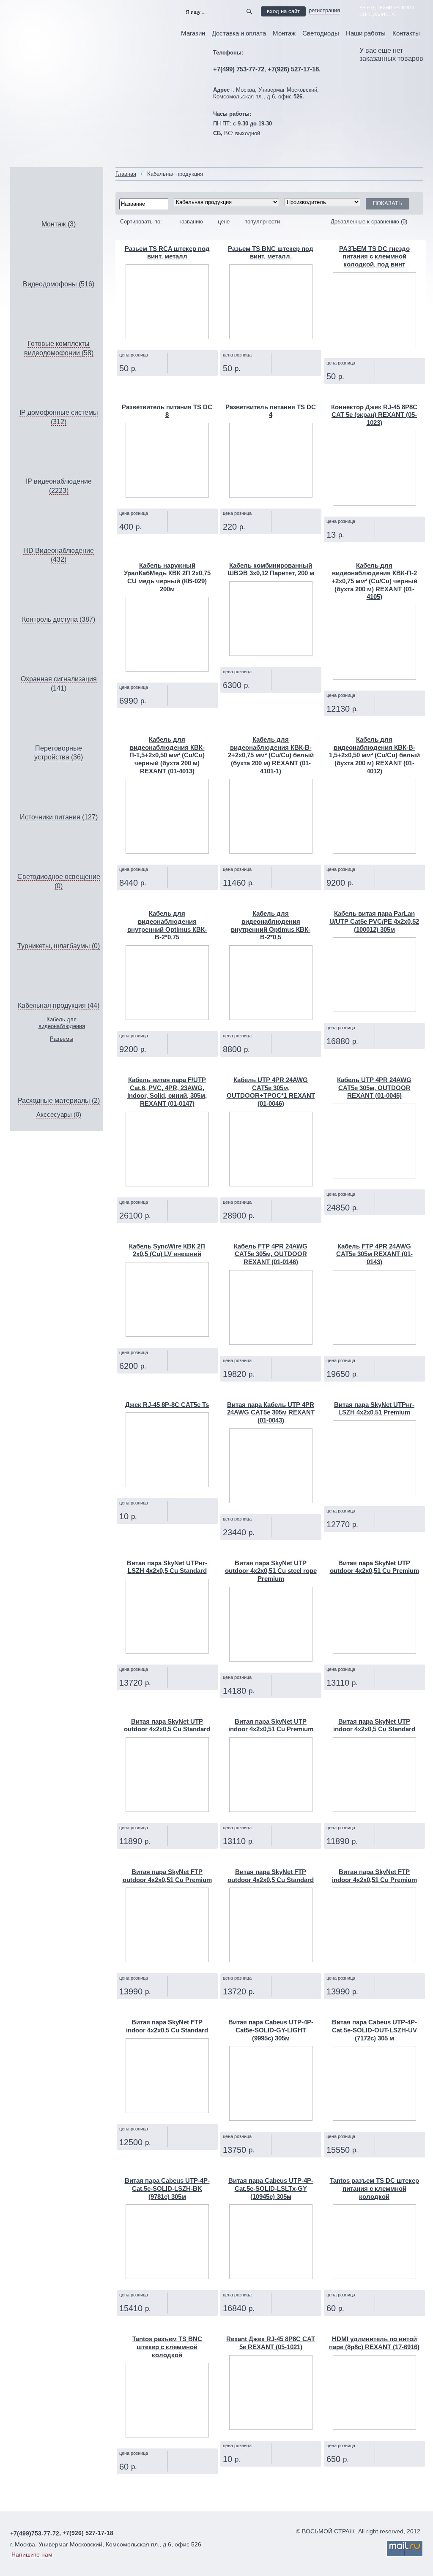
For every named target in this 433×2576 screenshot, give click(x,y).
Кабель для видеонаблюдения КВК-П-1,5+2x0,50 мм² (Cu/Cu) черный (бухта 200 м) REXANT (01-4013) (167, 755)
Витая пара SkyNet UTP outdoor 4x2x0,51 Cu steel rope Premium (271, 1571)
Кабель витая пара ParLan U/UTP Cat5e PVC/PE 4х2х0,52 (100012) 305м (374, 921)
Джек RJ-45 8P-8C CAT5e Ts (167, 1405)
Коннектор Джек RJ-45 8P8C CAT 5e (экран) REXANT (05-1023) (374, 415)
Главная (126, 174)
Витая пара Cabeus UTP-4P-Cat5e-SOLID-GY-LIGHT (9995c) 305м (271, 2030)
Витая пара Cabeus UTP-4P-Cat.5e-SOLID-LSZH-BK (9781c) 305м (167, 2188)
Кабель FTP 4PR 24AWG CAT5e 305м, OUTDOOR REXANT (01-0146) (271, 1254)
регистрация (324, 10)
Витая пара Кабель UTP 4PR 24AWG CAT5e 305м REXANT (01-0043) (271, 1413)
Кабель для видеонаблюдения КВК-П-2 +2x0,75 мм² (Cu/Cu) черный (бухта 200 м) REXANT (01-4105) (374, 581)
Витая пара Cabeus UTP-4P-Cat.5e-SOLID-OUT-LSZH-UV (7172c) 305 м (374, 2030)
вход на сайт (283, 11)
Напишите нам (32, 2554)
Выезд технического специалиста (387, 11)
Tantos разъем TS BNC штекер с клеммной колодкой (167, 2347)
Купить (184, 384)
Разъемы (62, 1039)
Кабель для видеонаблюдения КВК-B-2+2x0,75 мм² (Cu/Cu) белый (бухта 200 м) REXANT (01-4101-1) (271, 755)
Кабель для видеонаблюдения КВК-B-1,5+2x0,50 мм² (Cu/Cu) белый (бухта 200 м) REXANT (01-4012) (374, 755)
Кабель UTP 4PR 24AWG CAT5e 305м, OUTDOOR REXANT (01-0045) (374, 1088)
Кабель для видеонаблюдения (62, 1023)
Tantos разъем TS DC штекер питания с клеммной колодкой (374, 2188)
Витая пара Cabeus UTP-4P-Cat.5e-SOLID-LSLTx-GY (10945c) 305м (271, 2188)
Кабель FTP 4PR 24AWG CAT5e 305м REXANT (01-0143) (374, 1254)
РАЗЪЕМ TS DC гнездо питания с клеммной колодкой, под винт (374, 257)
